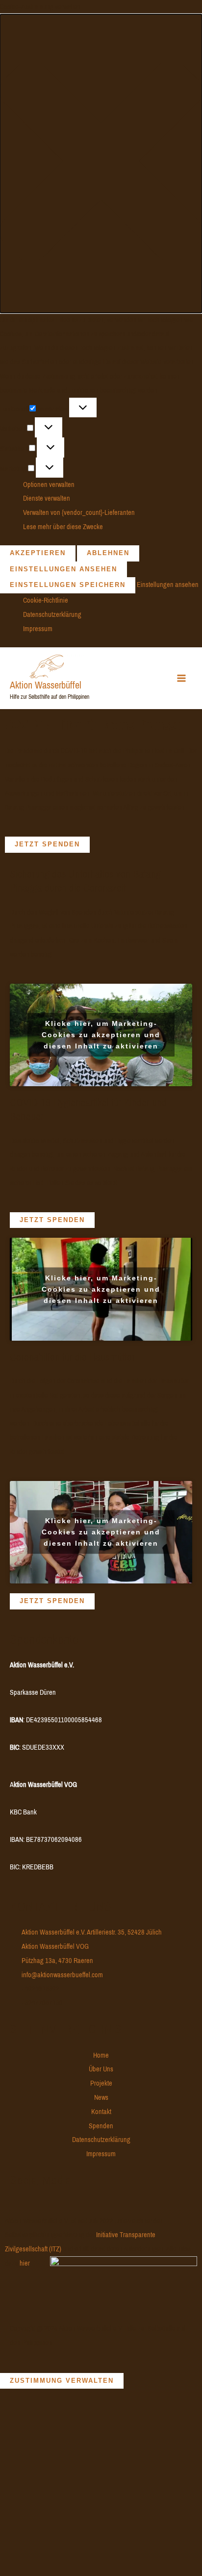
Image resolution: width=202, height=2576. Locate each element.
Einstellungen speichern (68, 585)
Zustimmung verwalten (62, 2381)
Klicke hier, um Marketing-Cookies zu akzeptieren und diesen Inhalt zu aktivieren (101, 1035)
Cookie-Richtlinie (46, 600)
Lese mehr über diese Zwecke (63, 527)
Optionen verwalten (49, 485)
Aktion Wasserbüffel (46, 685)
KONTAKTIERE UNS (61, 1906)
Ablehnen (108, 553)
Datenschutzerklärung (52, 614)
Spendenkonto (44, 1639)
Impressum (38, 629)
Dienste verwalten (47, 498)
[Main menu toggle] (182, 678)
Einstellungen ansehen (63, 569)
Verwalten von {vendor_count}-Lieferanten (79, 512)
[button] (101, 164)
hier (25, 2263)
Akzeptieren (38, 553)
